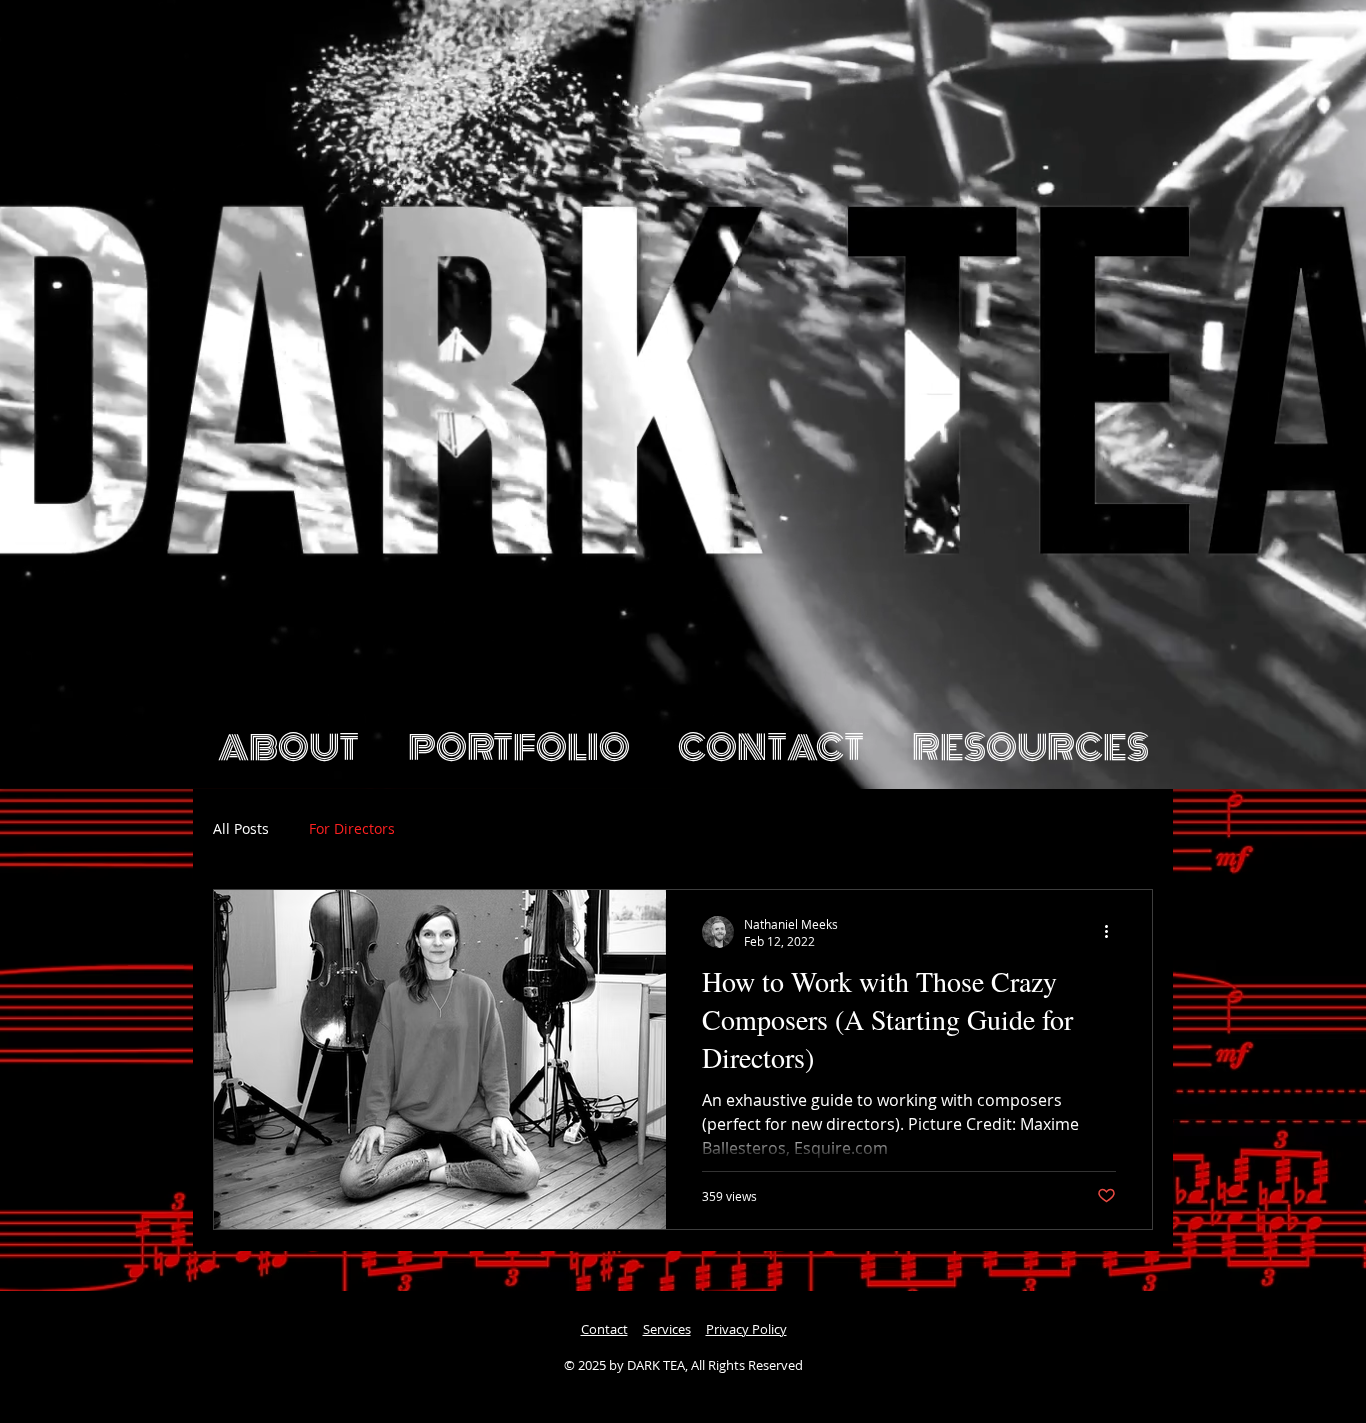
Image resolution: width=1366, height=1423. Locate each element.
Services (667, 1329)
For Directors (352, 829)
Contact (604, 1329)
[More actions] (1113, 932)
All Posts (241, 829)
